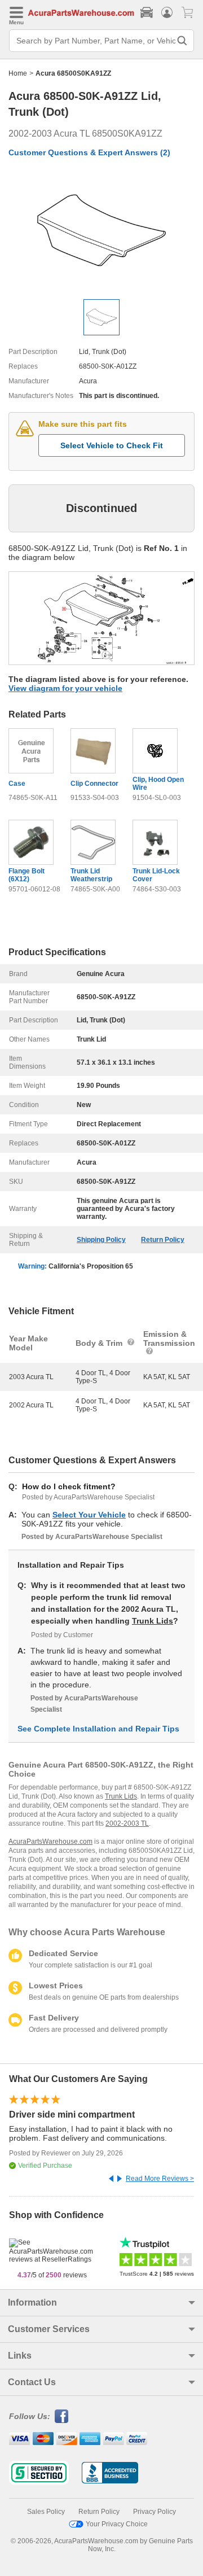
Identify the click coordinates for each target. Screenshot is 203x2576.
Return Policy (163, 1240)
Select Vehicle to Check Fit (112, 445)
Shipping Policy (101, 1240)
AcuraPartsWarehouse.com (50, 1842)
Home (18, 73)
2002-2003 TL (127, 1823)
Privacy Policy (155, 2512)
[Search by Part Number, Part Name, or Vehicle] (182, 41)
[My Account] (167, 12)
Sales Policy (46, 2512)
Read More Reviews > (160, 2179)
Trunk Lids (153, 1621)
